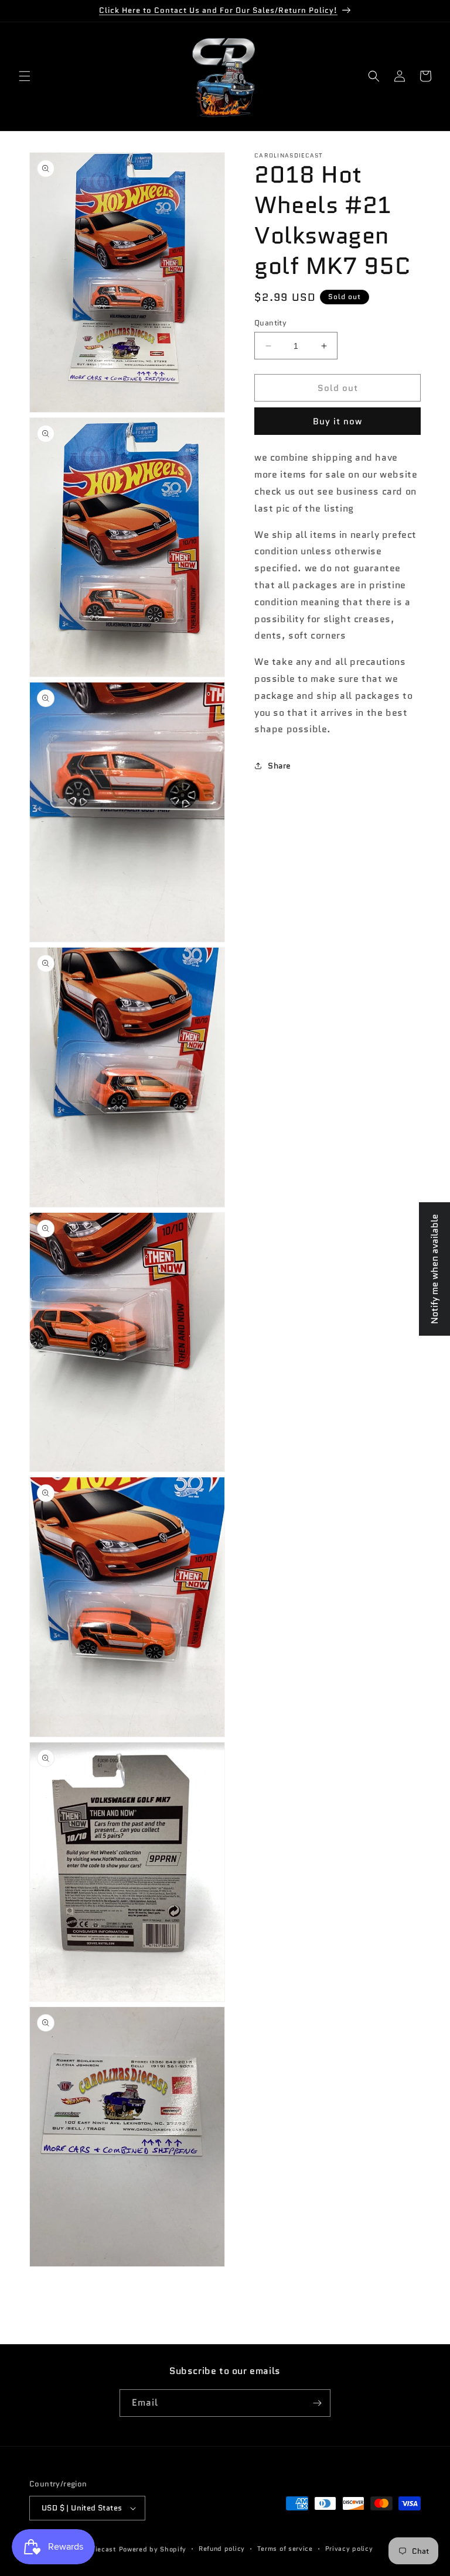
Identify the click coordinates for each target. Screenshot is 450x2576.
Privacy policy (349, 2548)
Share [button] (279, 766)
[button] (25, 76)
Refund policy (222, 2548)
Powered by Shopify (153, 2549)
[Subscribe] (317, 2403)
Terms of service (285, 2548)
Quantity (270, 323)
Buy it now (337, 421)
